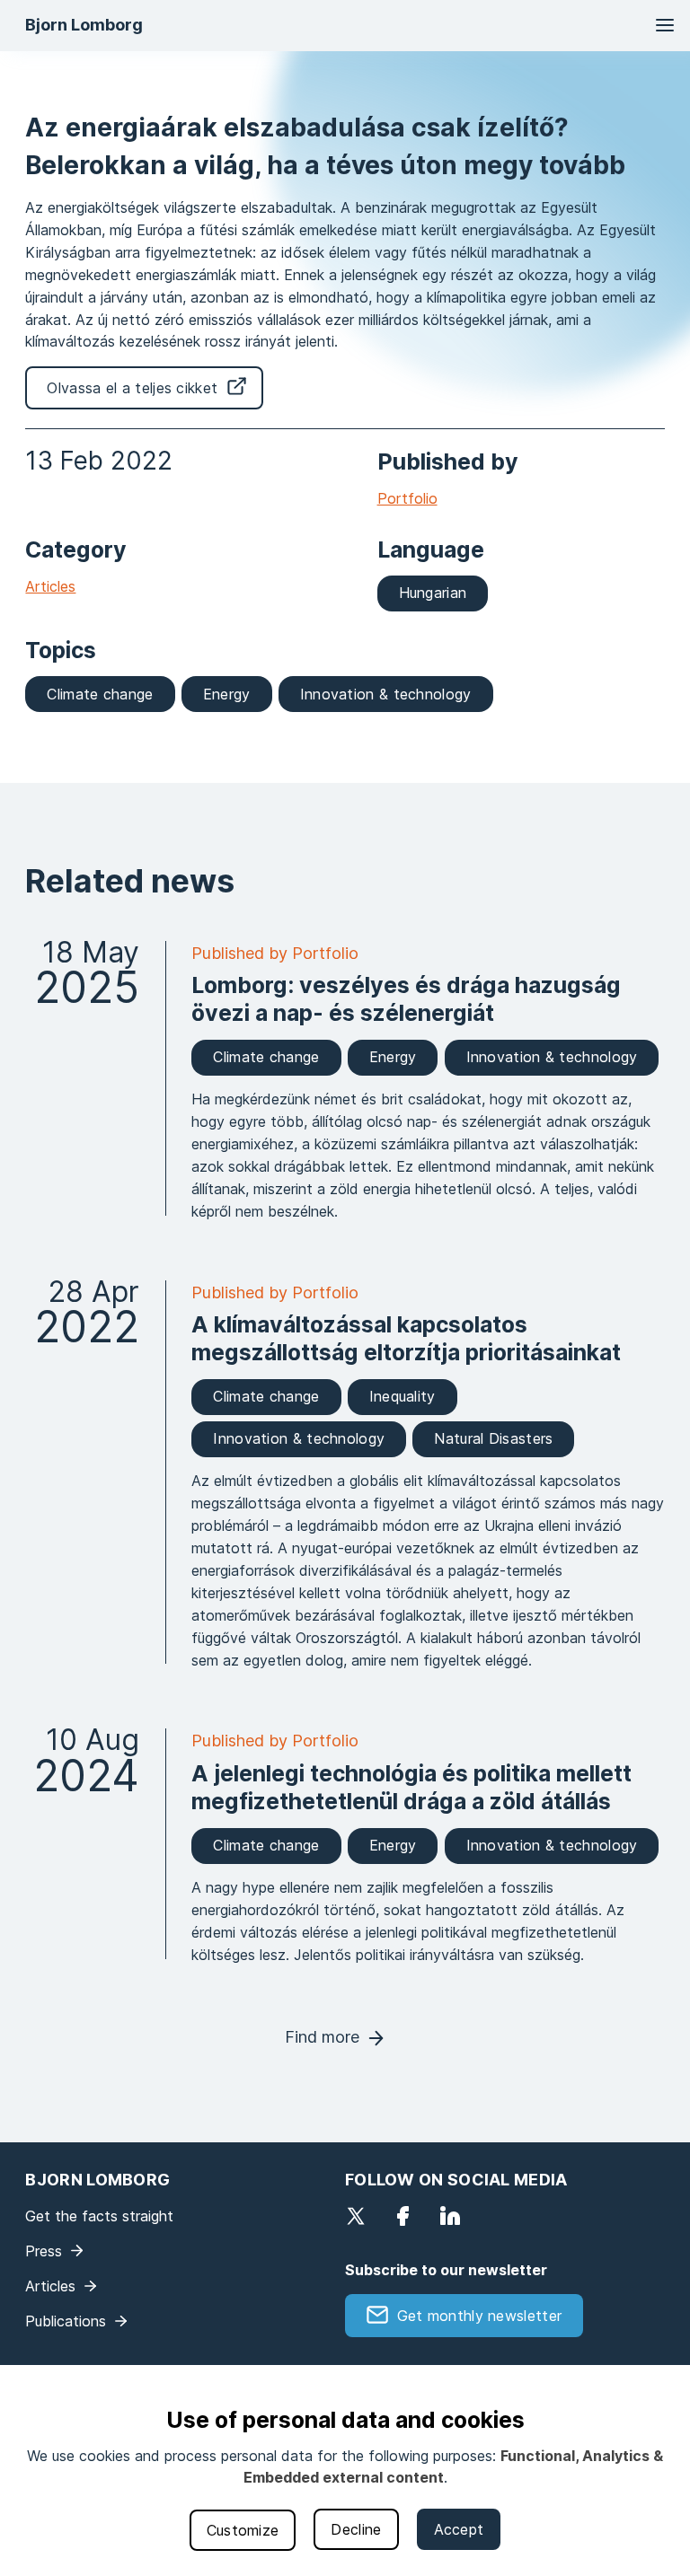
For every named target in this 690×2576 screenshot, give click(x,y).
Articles (50, 586)
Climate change (100, 694)
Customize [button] (243, 2530)
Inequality (402, 1396)
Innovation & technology (386, 694)
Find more (322, 2037)
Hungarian (433, 593)
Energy (227, 694)
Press (44, 2251)
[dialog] (345, 2470)
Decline (356, 2529)
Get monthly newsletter (480, 2316)
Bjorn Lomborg (84, 25)
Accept (459, 2529)
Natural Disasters (493, 1438)
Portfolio (407, 498)
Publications (66, 2321)
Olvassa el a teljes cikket (132, 388)
